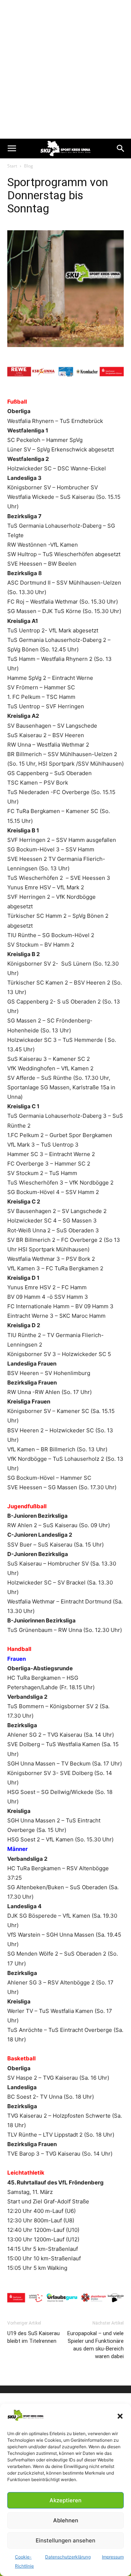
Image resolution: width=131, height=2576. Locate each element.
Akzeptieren (65, 2500)
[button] (120, 2416)
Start (12, 166)
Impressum (113, 2557)
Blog (29, 166)
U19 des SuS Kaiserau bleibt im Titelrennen (33, 2337)
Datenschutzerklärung (68, 2557)
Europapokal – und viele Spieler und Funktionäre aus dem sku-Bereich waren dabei (96, 2345)
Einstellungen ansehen (65, 2540)
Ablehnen (66, 2520)
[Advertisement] (65, 69)
